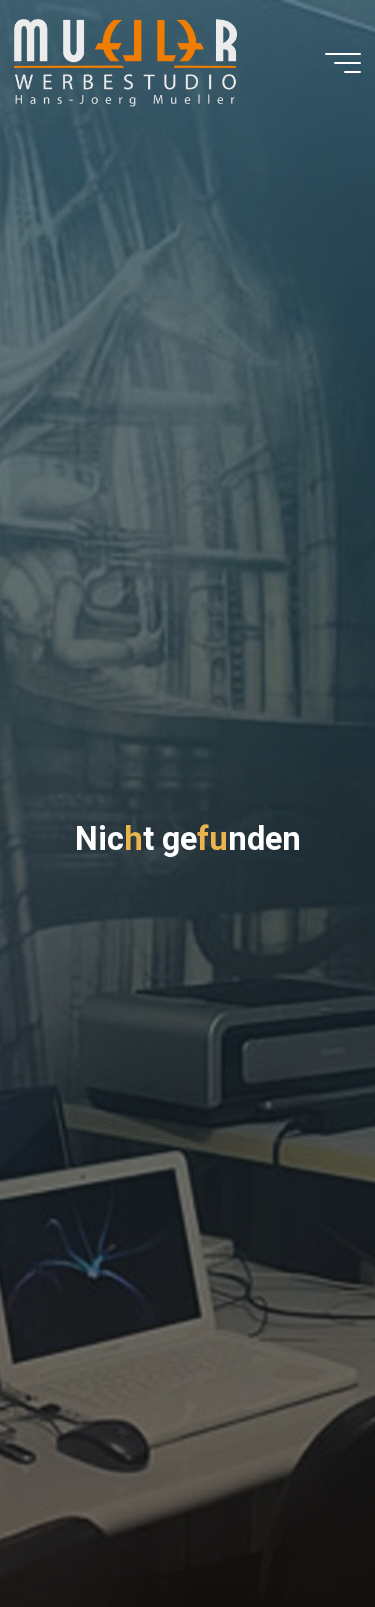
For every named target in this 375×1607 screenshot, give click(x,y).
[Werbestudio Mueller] (125, 62)
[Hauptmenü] (343, 63)
